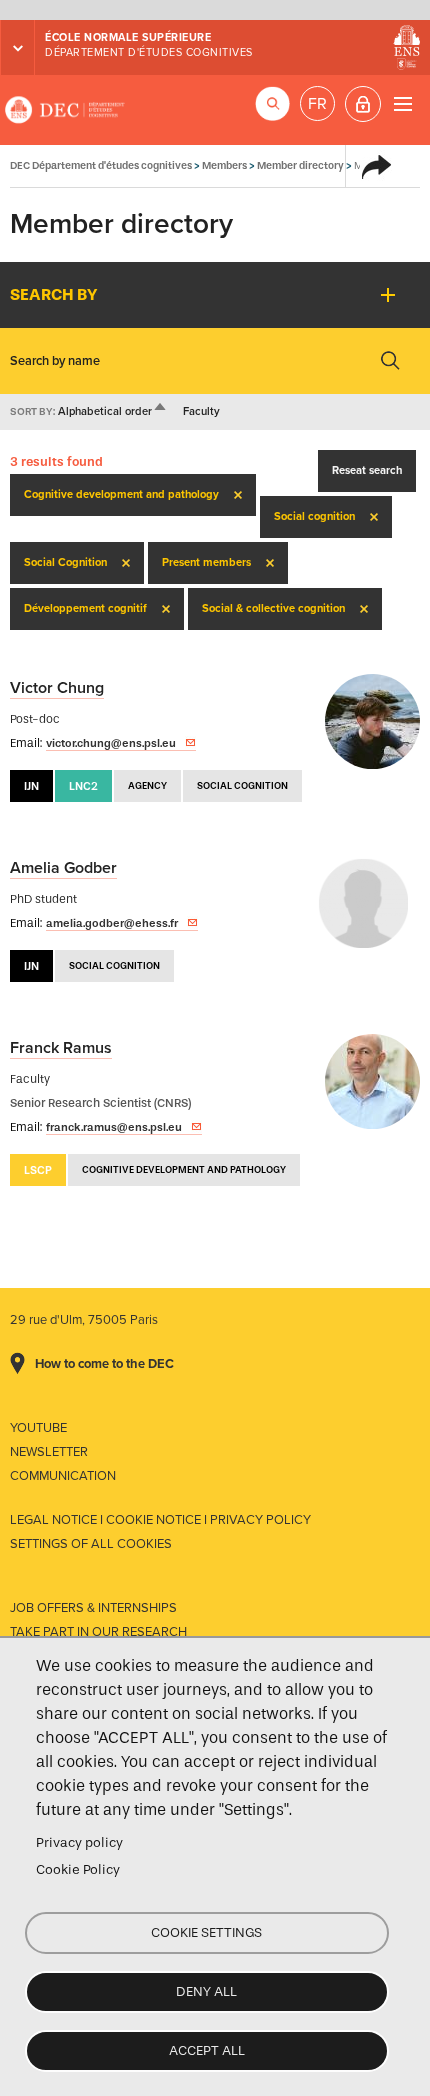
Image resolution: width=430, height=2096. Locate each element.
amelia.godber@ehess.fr (112, 923)
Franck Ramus (61, 1048)
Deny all (206, 1991)
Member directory (300, 165)
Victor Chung (57, 688)
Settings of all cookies (91, 1544)
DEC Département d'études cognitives (65, 110)
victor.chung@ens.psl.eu (111, 743)
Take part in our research (98, 1632)
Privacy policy (79, 1842)
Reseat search (367, 470)
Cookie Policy (78, 1869)
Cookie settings (206, 1932)
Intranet (363, 104)
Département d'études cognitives (149, 52)
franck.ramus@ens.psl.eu (114, 1127)
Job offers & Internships (93, 1608)
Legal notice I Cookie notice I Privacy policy (160, 1520)
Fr (317, 104)
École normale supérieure (128, 37)
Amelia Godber (63, 868)
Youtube (38, 1428)
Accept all (207, 2050)
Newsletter (49, 1452)
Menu (402, 103)
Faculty (201, 411)
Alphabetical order (113, 411)
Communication (63, 1476)
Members (224, 165)
